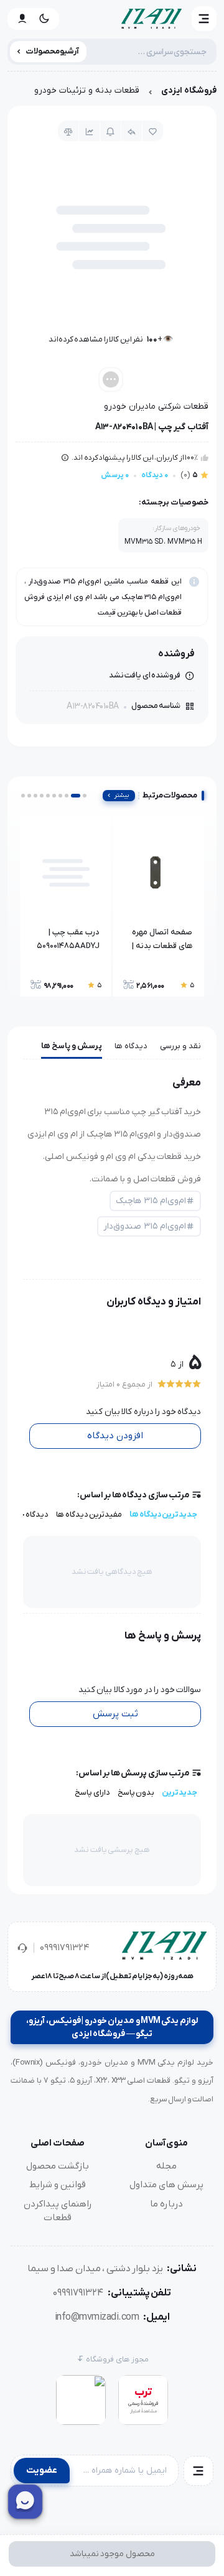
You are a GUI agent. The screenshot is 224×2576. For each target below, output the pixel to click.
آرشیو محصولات (53, 51)
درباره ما (166, 2204)
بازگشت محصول (58, 2166)
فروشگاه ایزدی (189, 91)
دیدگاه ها (131, 1046)
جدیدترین (180, 1793)
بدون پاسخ (136, 1793)
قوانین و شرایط (58, 2185)
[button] (204, 19)
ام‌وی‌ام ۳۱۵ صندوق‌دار (145, 1226)
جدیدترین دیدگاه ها (163, 1514)
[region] (112, 94)
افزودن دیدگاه (115, 1436)
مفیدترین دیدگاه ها (89, 1514)
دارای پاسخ (92, 1793)
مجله (166, 2166)
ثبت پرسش (115, 1714)
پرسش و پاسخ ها (72, 1046)
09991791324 (65, 1948)
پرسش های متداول (166, 2185)
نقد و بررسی (180, 1046)
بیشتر (122, 795)
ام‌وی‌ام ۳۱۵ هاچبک (151, 1201)
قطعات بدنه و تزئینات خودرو (87, 91)
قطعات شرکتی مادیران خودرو (156, 407)
